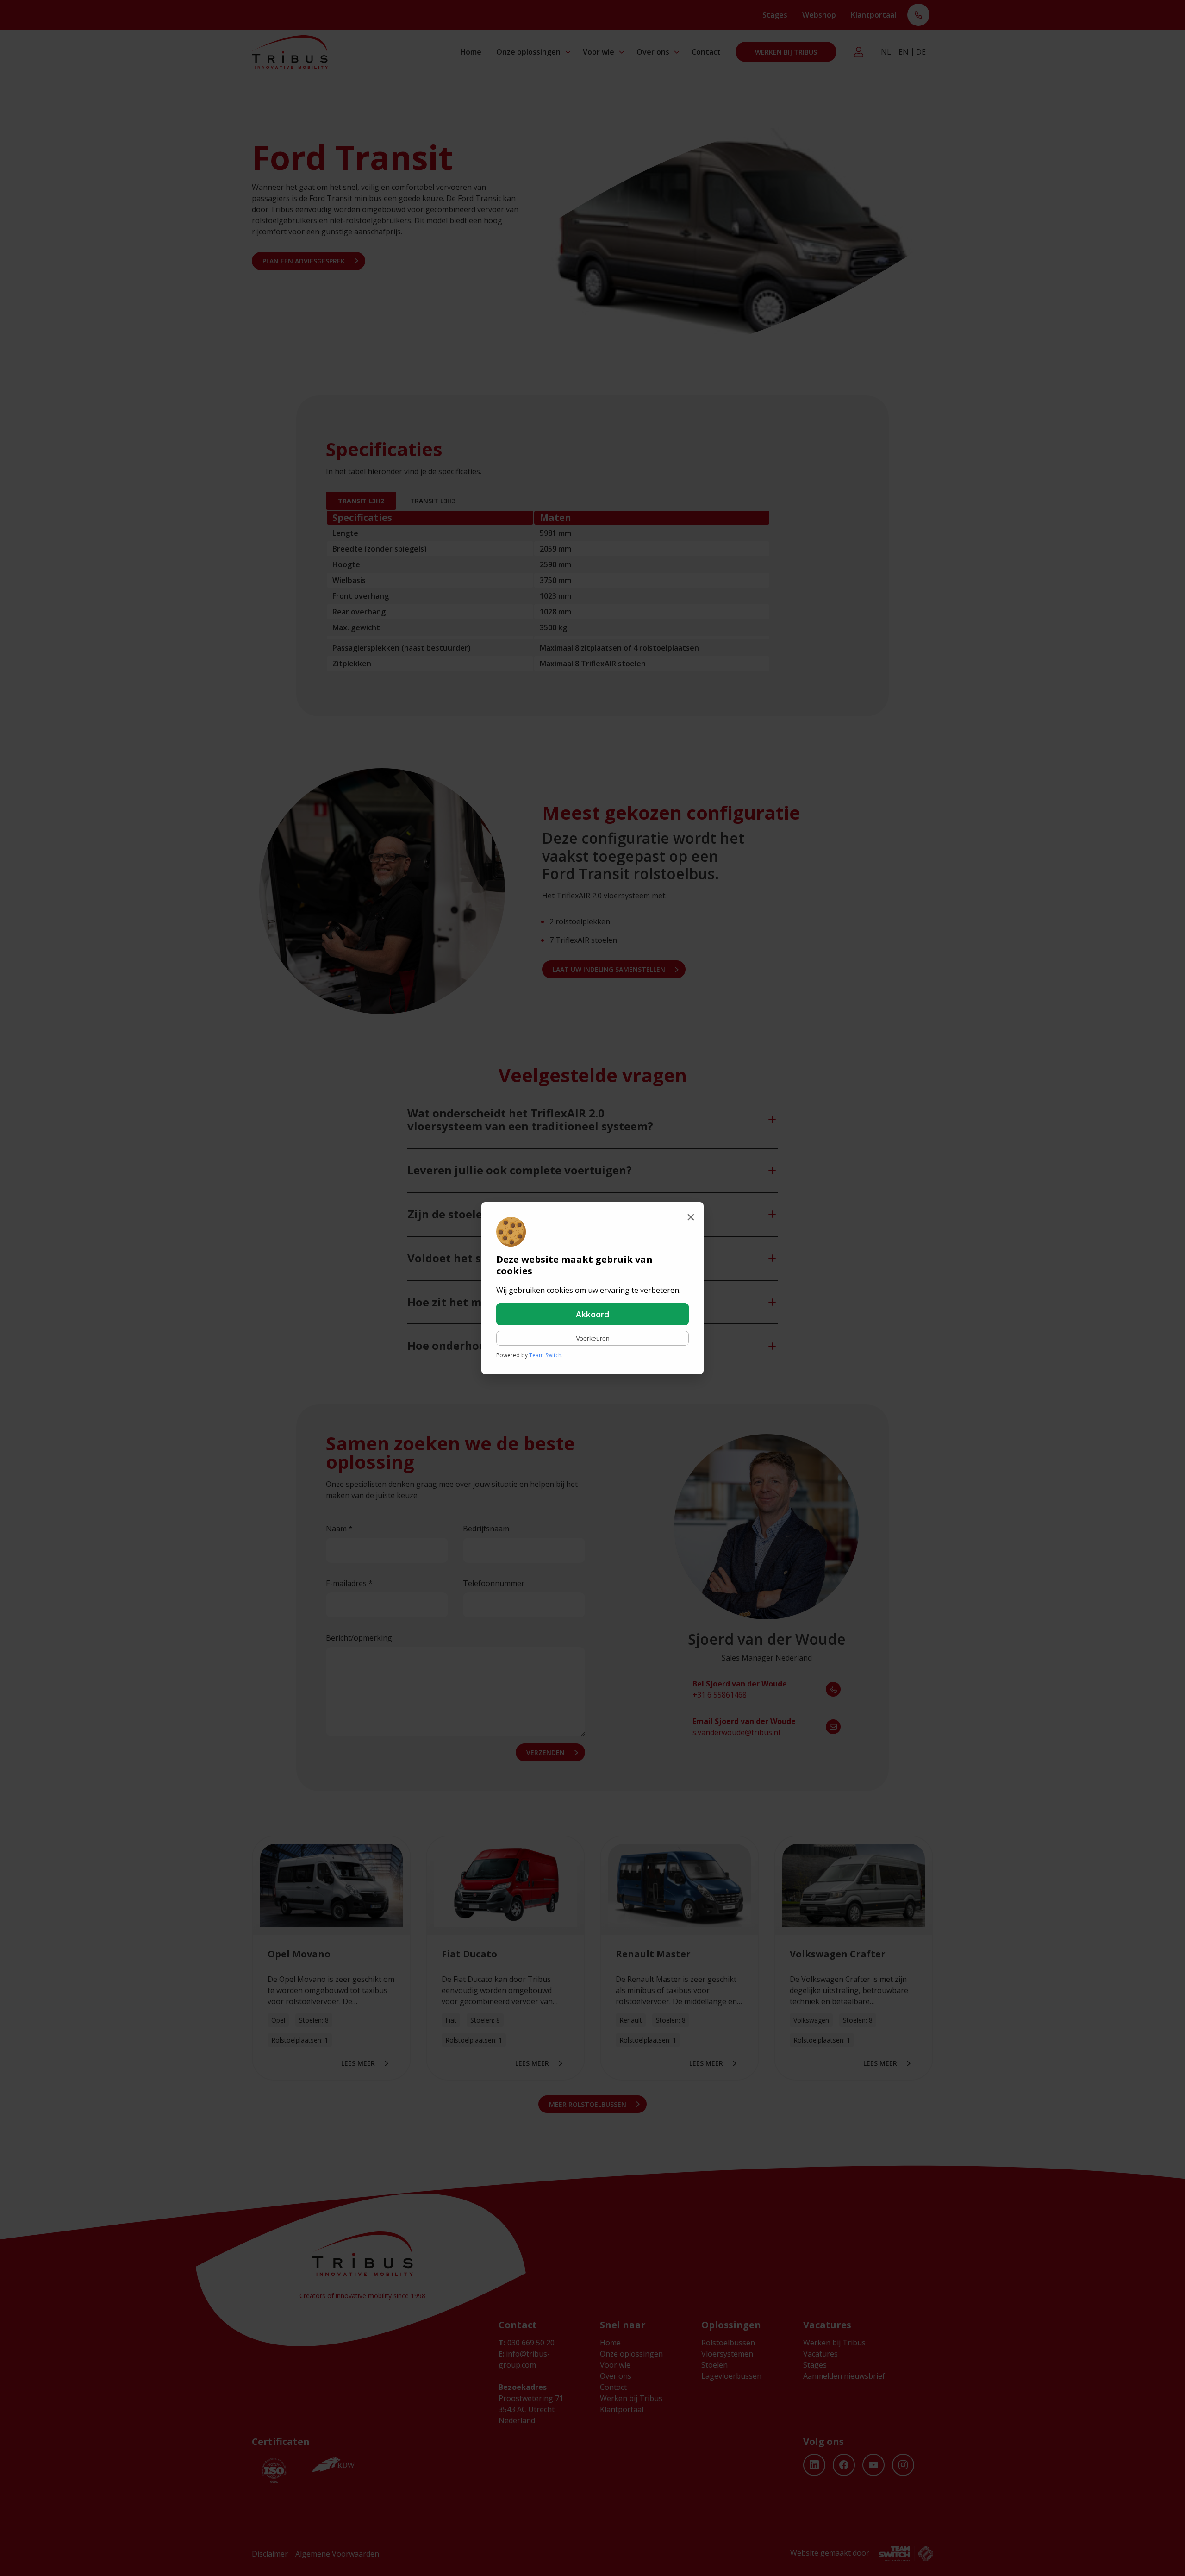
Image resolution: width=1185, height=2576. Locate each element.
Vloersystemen (727, 2354)
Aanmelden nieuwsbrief (844, 2376)
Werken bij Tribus (786, 52)
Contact (706, 52)
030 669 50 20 (527, 2343)
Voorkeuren (593, 1338)
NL (886, 52)
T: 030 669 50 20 (918, 16)
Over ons (653, 52)
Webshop (819, 15)
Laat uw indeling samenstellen (609, 969)
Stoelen (714, 2365)
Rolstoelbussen (728, 2343)
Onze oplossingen (528, 52)
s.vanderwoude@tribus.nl (744, 1727)
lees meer (358, 2063)
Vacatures (820, 2354)
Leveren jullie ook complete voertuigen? (520, 1170)
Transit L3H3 (433, 501)
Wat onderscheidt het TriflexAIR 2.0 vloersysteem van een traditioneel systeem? (530, 1120)
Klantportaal (873, 15)
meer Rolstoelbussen (588, 2104)
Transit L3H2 (361, 501)
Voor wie (599, 52)
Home (471, 52)
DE (921, 52)
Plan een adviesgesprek (304, 261)
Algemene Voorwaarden (337, 2554)
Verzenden (546, 1752)
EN (904, 52)
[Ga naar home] (290, 52)
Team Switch (545, 1355)
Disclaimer (270, 2554)
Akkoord (592, 1314)
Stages (775, 15)
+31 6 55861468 (740, 1689)
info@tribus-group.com (524, 2359)
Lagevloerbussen (731, 2376)
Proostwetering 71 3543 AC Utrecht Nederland (531, 2409)
